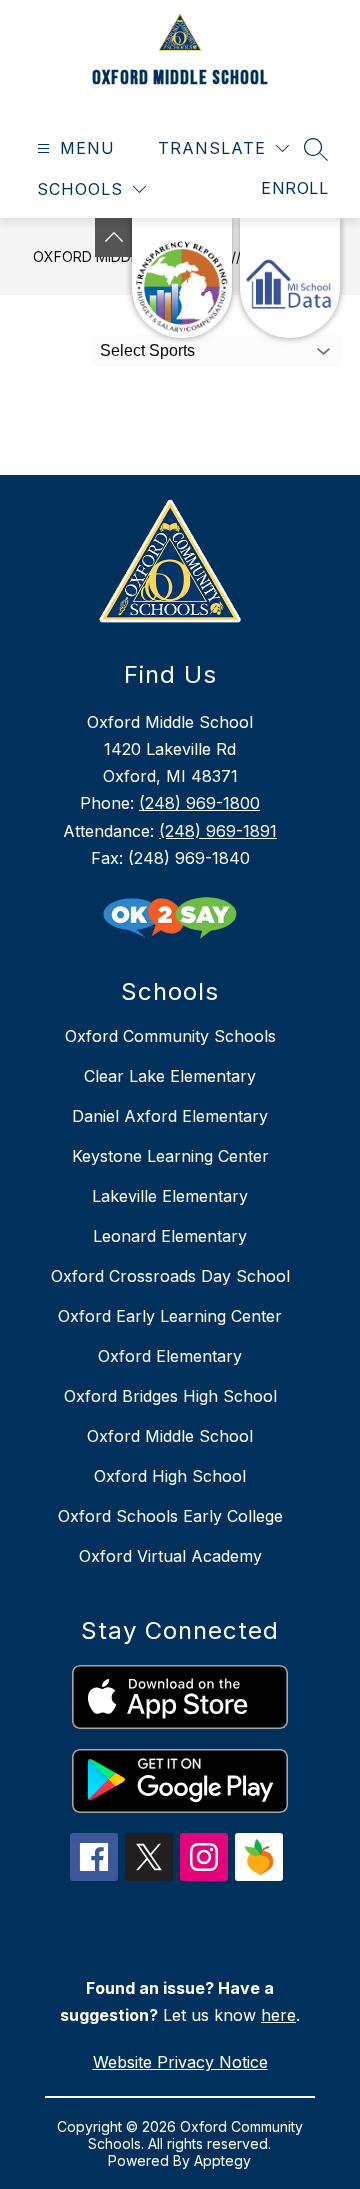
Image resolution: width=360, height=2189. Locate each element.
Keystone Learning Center (170, 1156)
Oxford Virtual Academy (170, 1556)
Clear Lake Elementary (170, 1076)
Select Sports (147, 350)
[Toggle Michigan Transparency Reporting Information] (114, 237)
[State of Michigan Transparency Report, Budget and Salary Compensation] (182, 278)
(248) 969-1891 (218, 831)
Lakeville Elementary (170, 1196)
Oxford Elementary (170, 1356)
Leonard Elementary (170, 1236)
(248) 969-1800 (199, 803)
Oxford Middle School (170, 1436)
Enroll (294, 188)
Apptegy (222, 2160)
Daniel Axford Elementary (170, 1116)
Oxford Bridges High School (170, 1396)
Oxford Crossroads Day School (170, 1276)
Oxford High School (170, 1476)
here (278, 2015)
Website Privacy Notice (180, 2062)
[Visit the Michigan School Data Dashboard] (290, 278)
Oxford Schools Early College (170, 1516)
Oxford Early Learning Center (170, 1316)
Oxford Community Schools (170, 1036)
